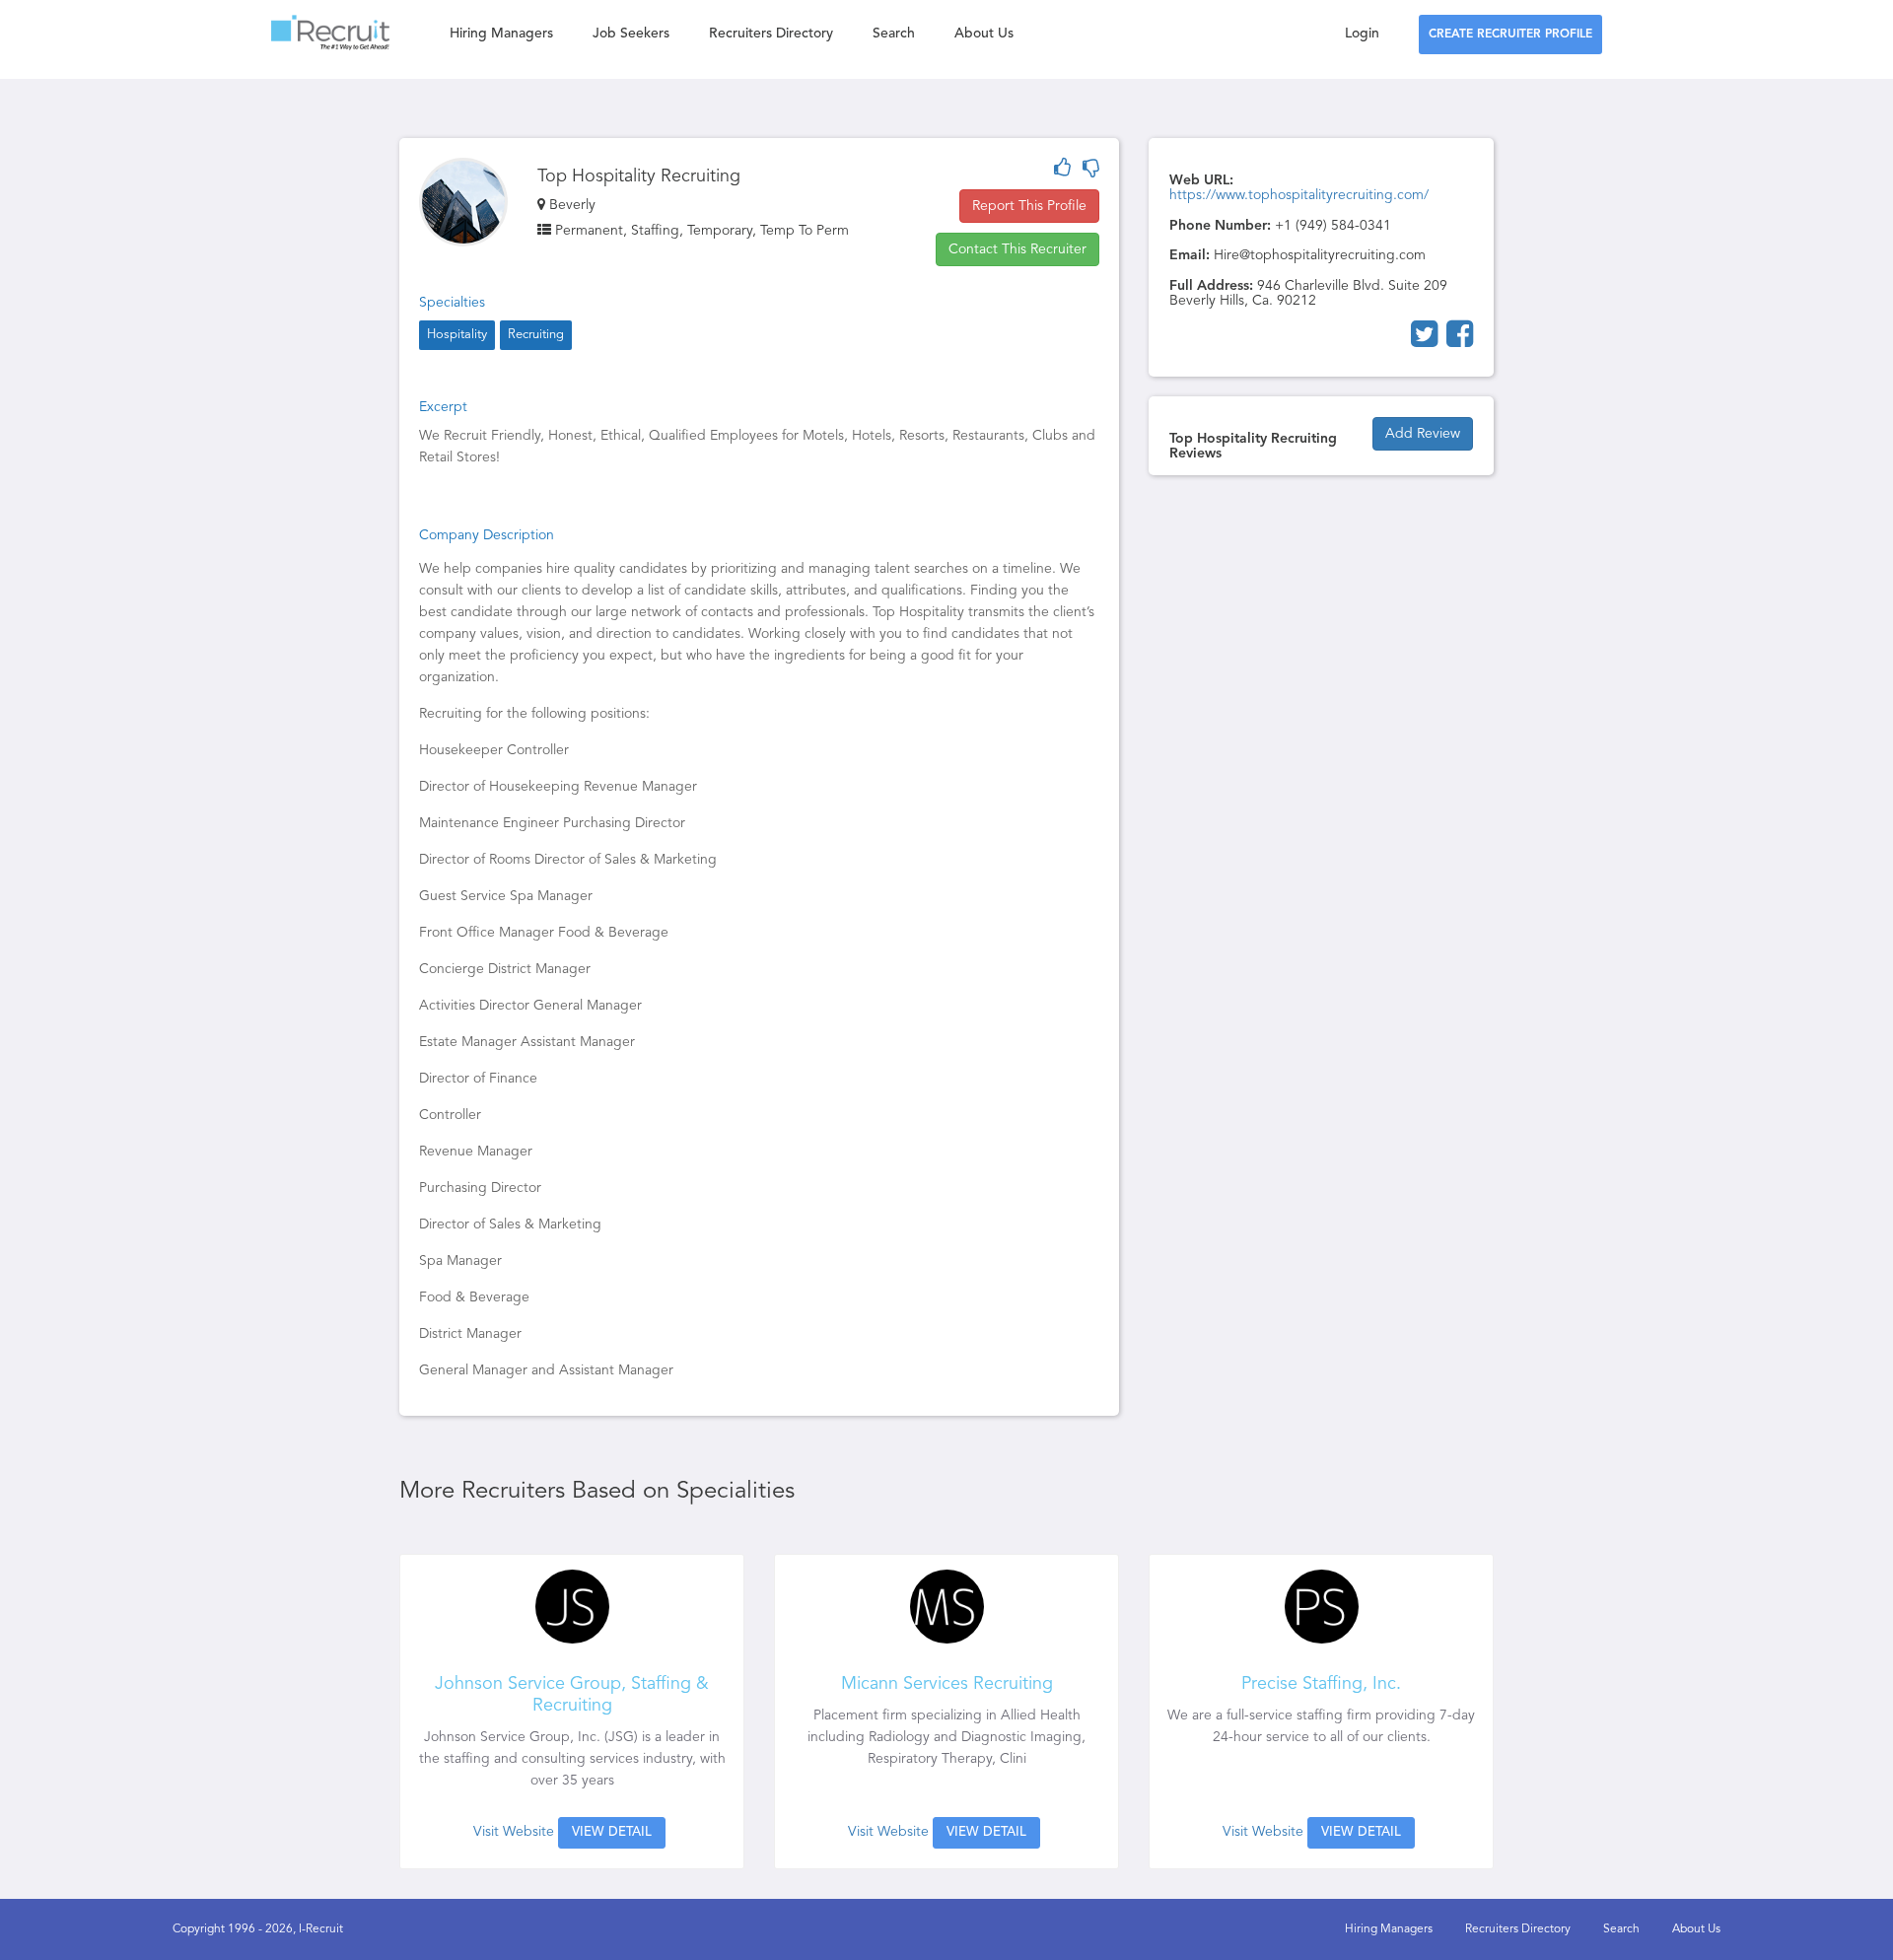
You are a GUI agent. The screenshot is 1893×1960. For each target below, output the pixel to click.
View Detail (612, 1832)
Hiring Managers (501, 34)
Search (894, 34)
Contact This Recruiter (1017, 249)
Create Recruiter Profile (1510, 35)
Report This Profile (1029, 206)
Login (1362, 34)
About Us (984, 34)
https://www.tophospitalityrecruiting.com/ (1299, 195)
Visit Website (514, 1832)
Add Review (1423, 434)
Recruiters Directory (771, 34)
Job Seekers (631, 34)
